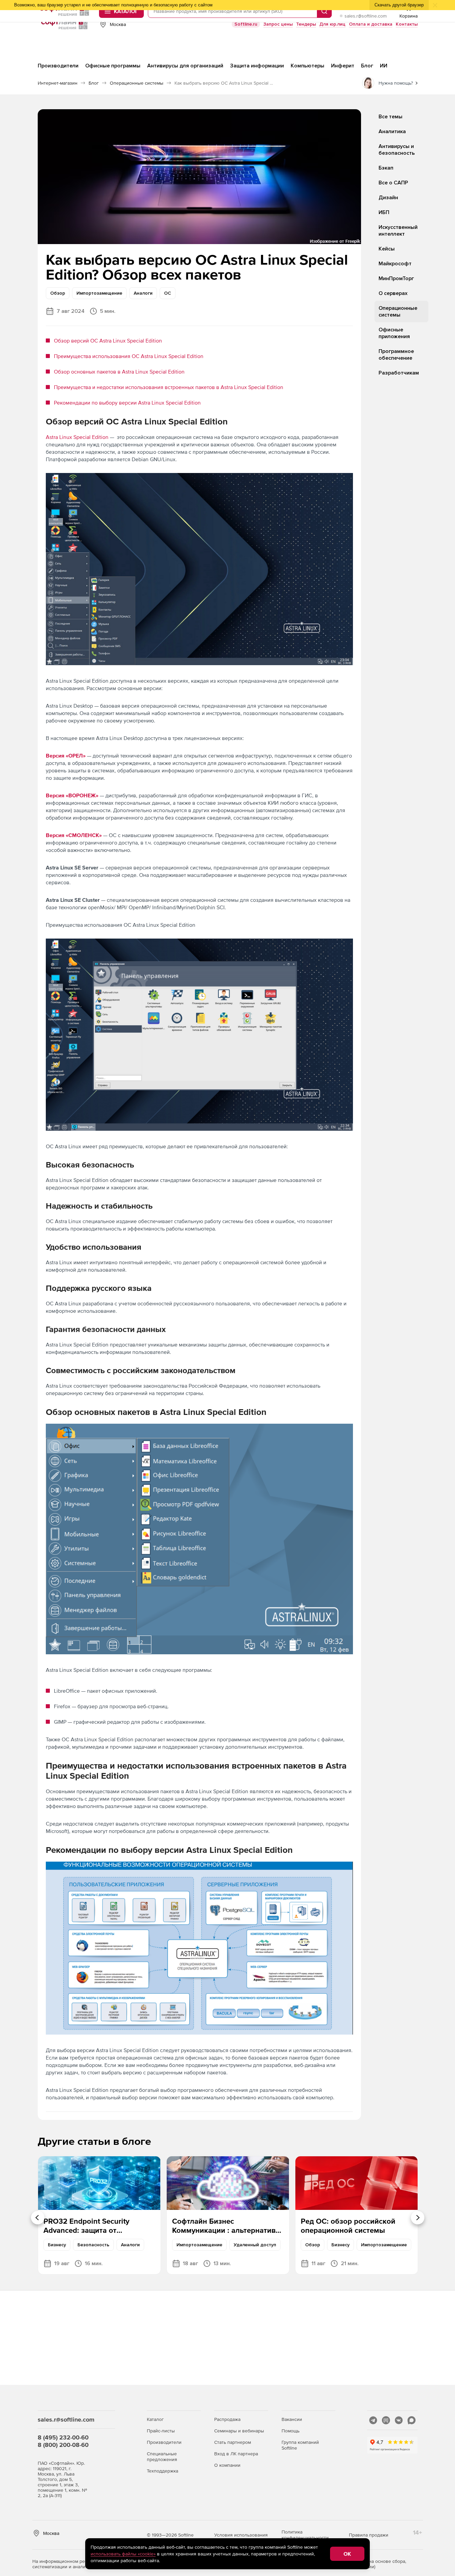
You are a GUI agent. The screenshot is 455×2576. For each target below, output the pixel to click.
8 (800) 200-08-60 (63, 2445)
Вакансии (292, 2419)
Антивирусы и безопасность (397, 150)
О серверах (393, 293)
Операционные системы (398, 312)
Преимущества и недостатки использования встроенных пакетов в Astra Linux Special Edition (169, 387)
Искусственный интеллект (398, 231)
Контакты (407, 24)
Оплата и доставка (371, 24)
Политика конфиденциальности (305, 2535)
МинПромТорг (396, 278)
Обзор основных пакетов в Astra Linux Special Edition (119, 372)
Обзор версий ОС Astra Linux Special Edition (108, 340)
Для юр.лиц (332, 24)
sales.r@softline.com (366, 16)
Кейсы (387, 249)
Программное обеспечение (396, 355)
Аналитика (392, 131)
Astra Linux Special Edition (78, 437)
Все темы (391, 117)
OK (347, 2554)
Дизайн (388, 198)
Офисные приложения (394, 333)
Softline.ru (246, 24)
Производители (164, 2442)
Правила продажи (369, 2535)
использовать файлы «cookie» (123, 2554)
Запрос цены (278, 24)
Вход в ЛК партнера (236, 2454)
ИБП (384, 212)
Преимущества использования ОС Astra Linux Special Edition (129, 356)
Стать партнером (233, 2442)
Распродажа (227, 2419)
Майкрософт (395, 264)
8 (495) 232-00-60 (63, 2437)
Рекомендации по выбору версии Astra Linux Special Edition (127, 403)
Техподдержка (162, 2471)
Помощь (290, 2431)
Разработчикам (399, 373)
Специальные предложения (162, 2456)
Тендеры (306, 24)
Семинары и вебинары (239, 2431)
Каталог (155, 2419)
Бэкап (386, 168)
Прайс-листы (161, 2431)
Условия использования (241, 2535)
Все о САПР (393, 183)
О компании (227, 2465)
